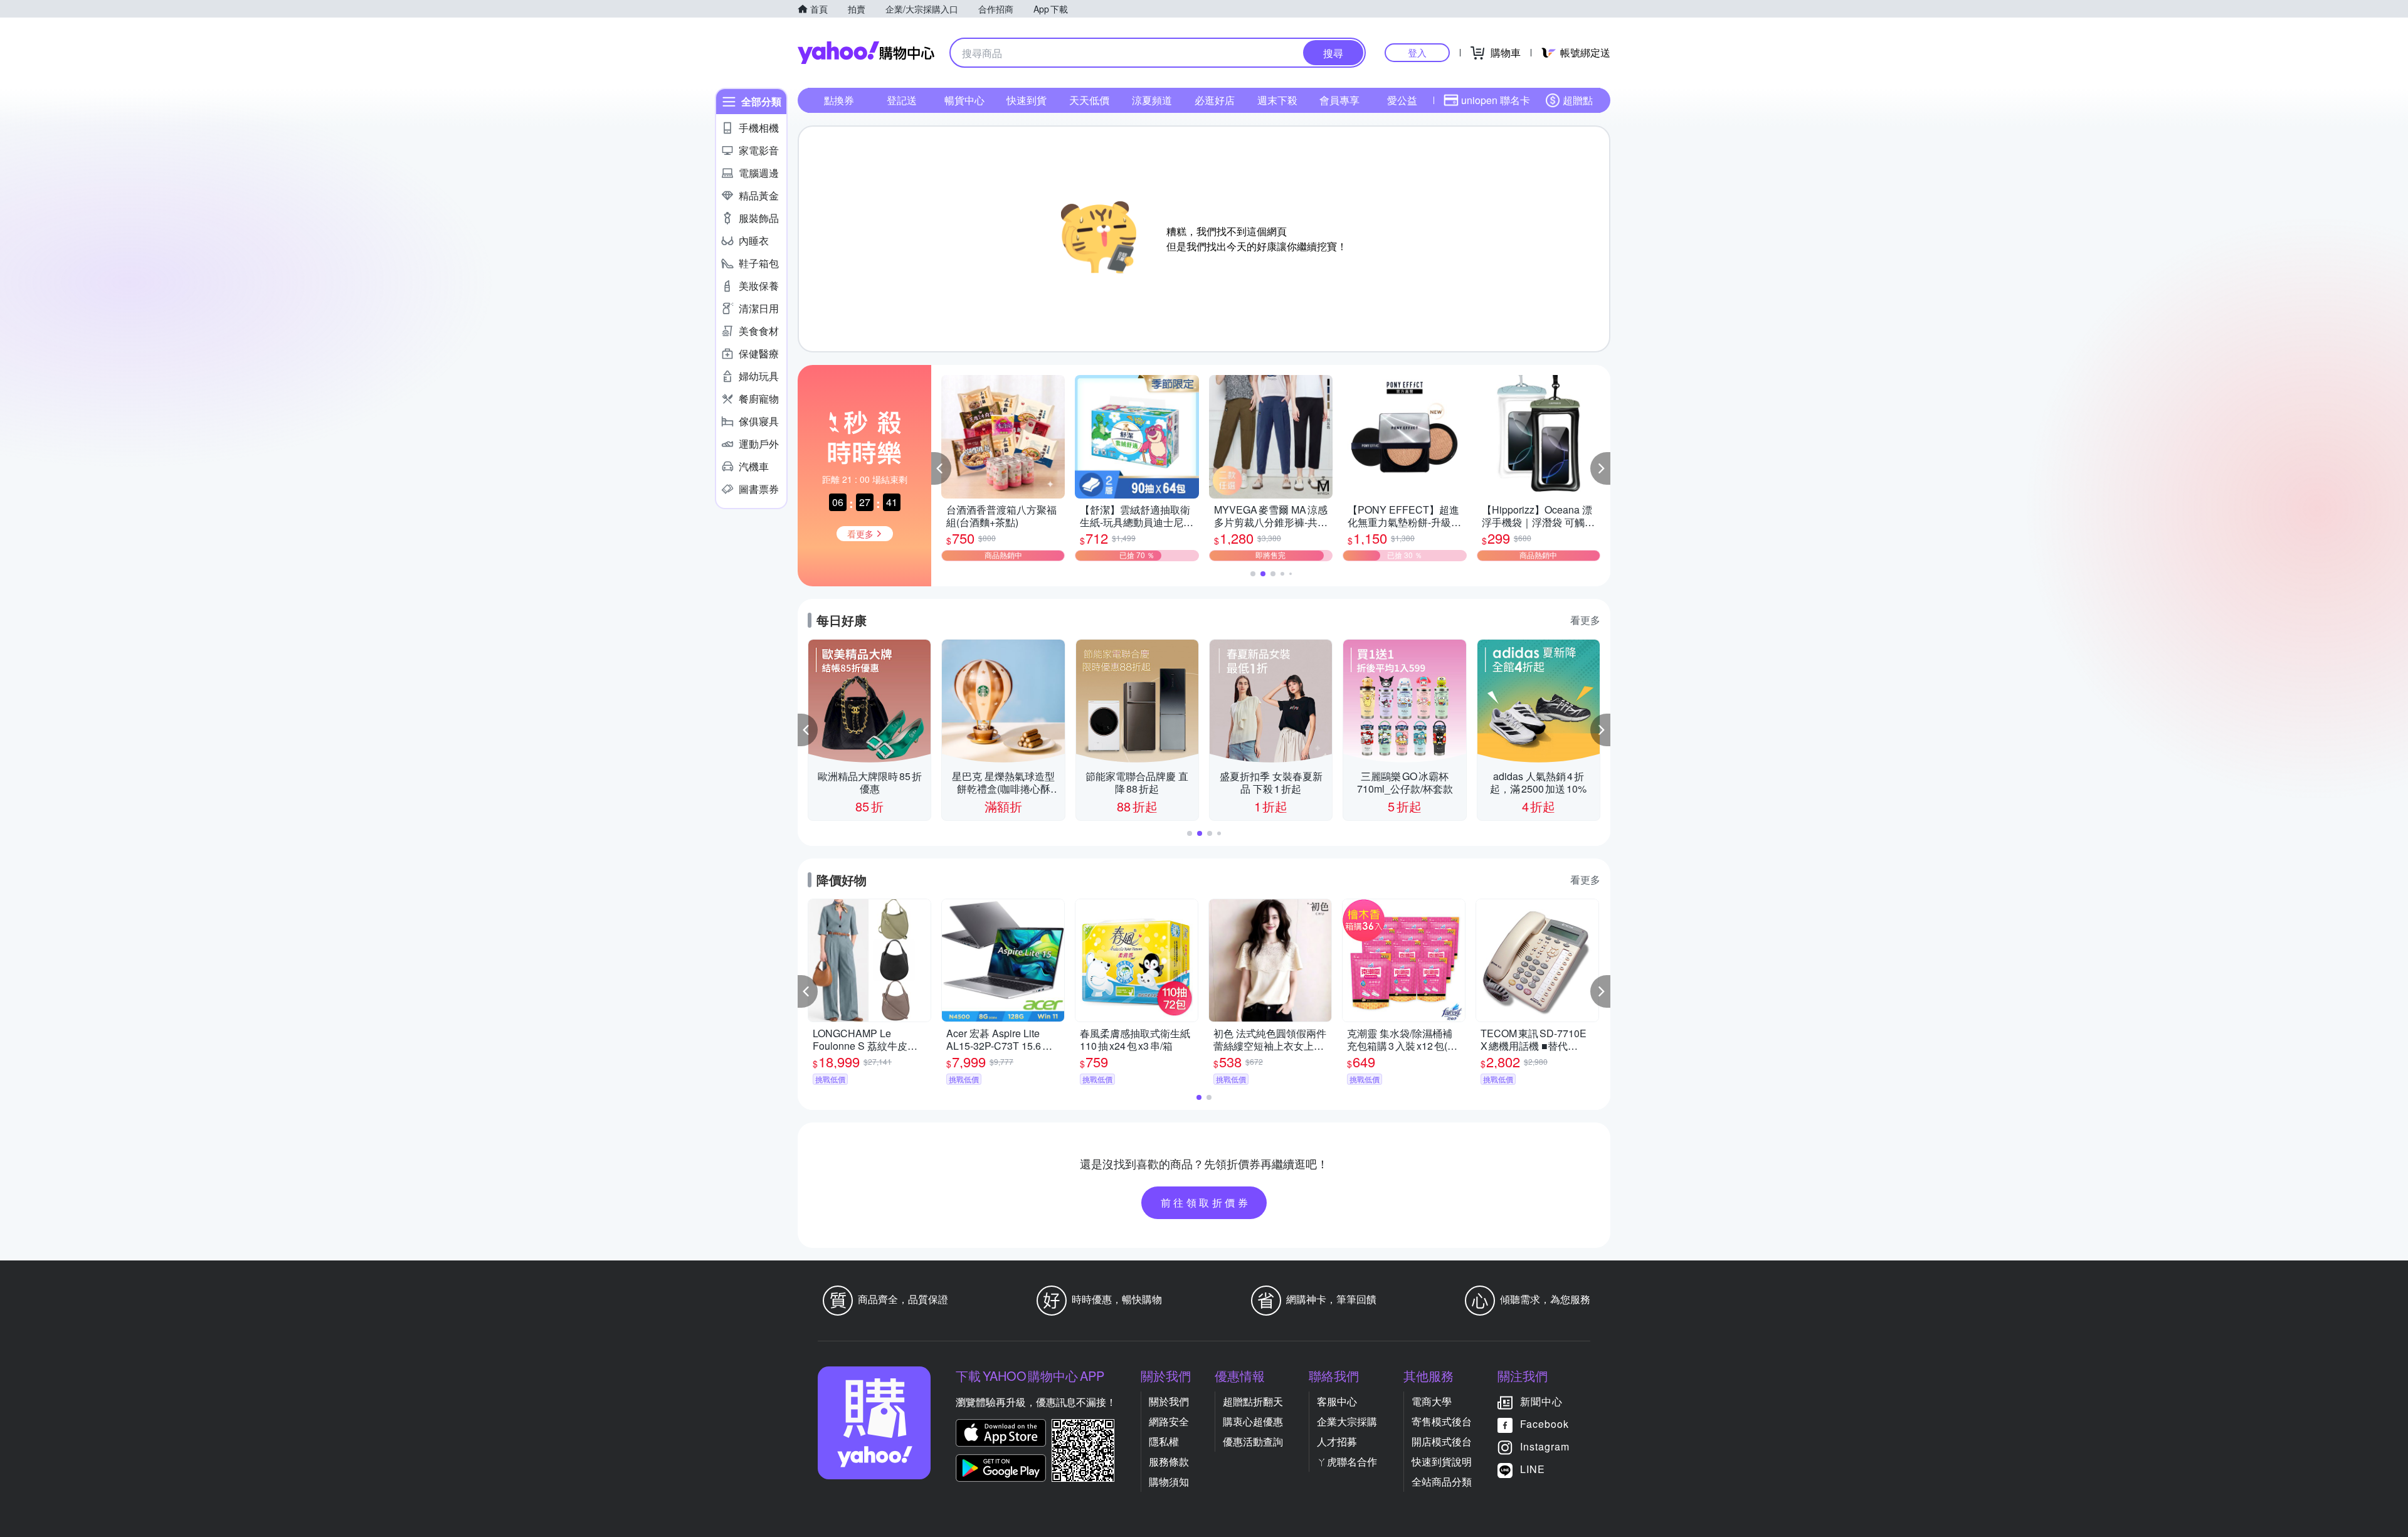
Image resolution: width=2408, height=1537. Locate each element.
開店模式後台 (1442, 1441)
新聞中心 (1541, 1401)
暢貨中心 (964, 100)
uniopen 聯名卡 (1496, 100)
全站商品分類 (1442, 1482)
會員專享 (1339, 100)
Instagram (1545, 1446)
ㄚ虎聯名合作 (1347, 1461)
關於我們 (1169, 1401)
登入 (1417, 52)
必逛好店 (1215, 100)
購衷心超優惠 (1253, 1421)
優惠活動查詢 (1253, 1441)
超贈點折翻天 (1253, 1401)
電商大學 (1432, 1401)
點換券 (839, 100)
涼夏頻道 (1152, 100)
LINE (1533, 1469)
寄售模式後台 (1442, 1421)
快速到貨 (1027, 100)
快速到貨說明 (1442, 1461)
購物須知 (1169, 1482)
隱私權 (1164, 1441)
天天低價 (1089, 100)
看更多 (1585, 620)
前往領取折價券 (1206, 1202)
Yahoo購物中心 (866, 53)
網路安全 (1169, 1421)
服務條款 (1169, 1461)
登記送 (902, 100)
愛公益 (1402, 100)
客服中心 (1337, 1401)
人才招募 (1337, 1441)
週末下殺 (1277, 100)
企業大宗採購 (1347, 1421)
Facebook (1545, 1424)
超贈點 (1578, 100)
